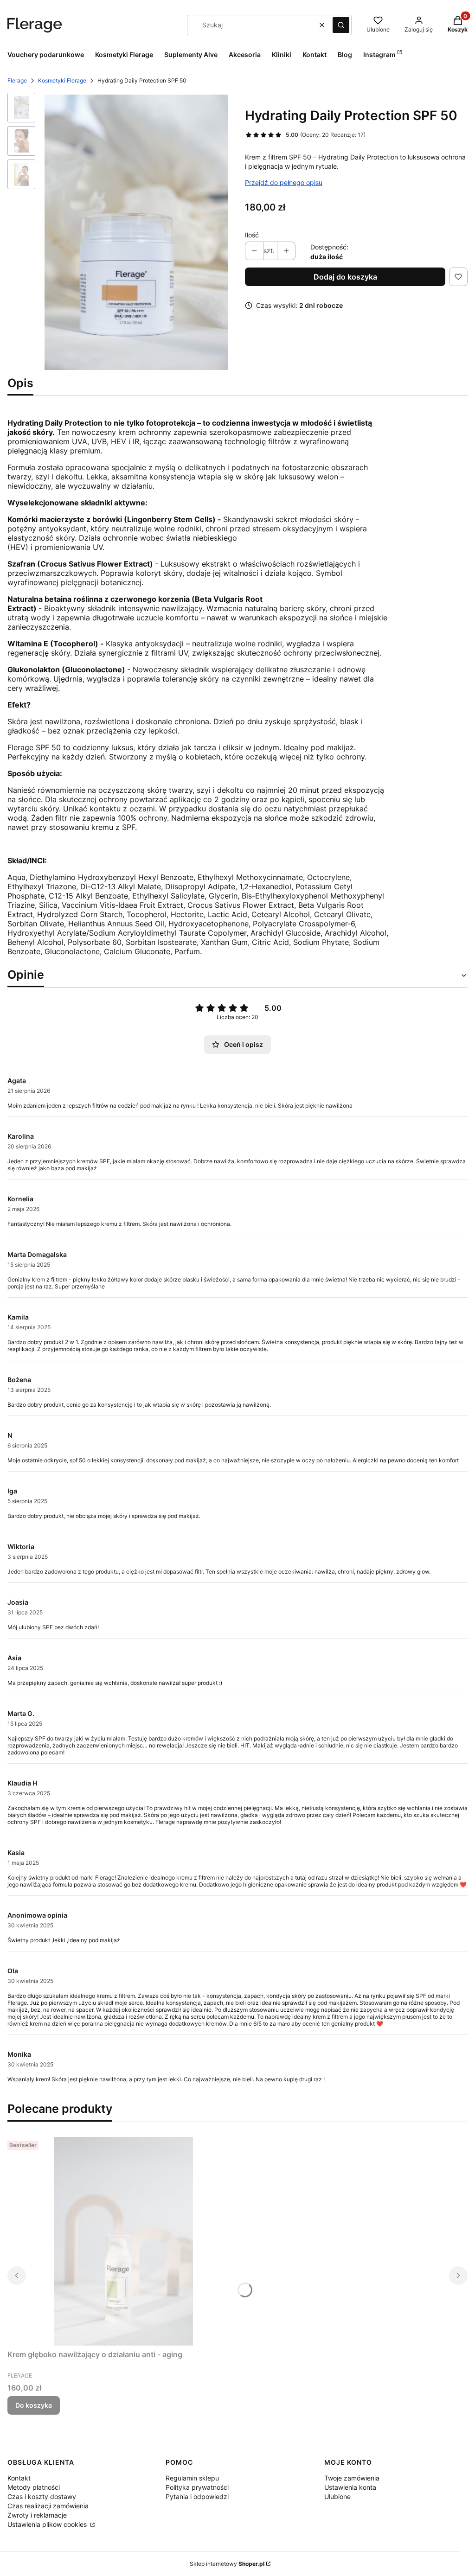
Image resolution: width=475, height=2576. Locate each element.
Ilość (252, 235)
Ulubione (337, 2496)
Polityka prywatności (197, 2487)
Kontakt (19, 2478)
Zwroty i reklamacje (37, 2515)
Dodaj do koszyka (345, 277)
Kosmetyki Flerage (62, 80)
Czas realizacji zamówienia (48, 2506)
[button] (341, 25)
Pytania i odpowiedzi (197, 2496)
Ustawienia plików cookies (48, 2524)
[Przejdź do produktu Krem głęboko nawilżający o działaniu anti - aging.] (123, 2241)
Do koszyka (34, 2405)
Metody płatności (34, 2487)
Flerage (17, 80)
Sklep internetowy (227, 2564)
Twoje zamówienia (352, 2478)
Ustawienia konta (350, 2487)
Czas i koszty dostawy (42, 2496)
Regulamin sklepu (192, 2478)
